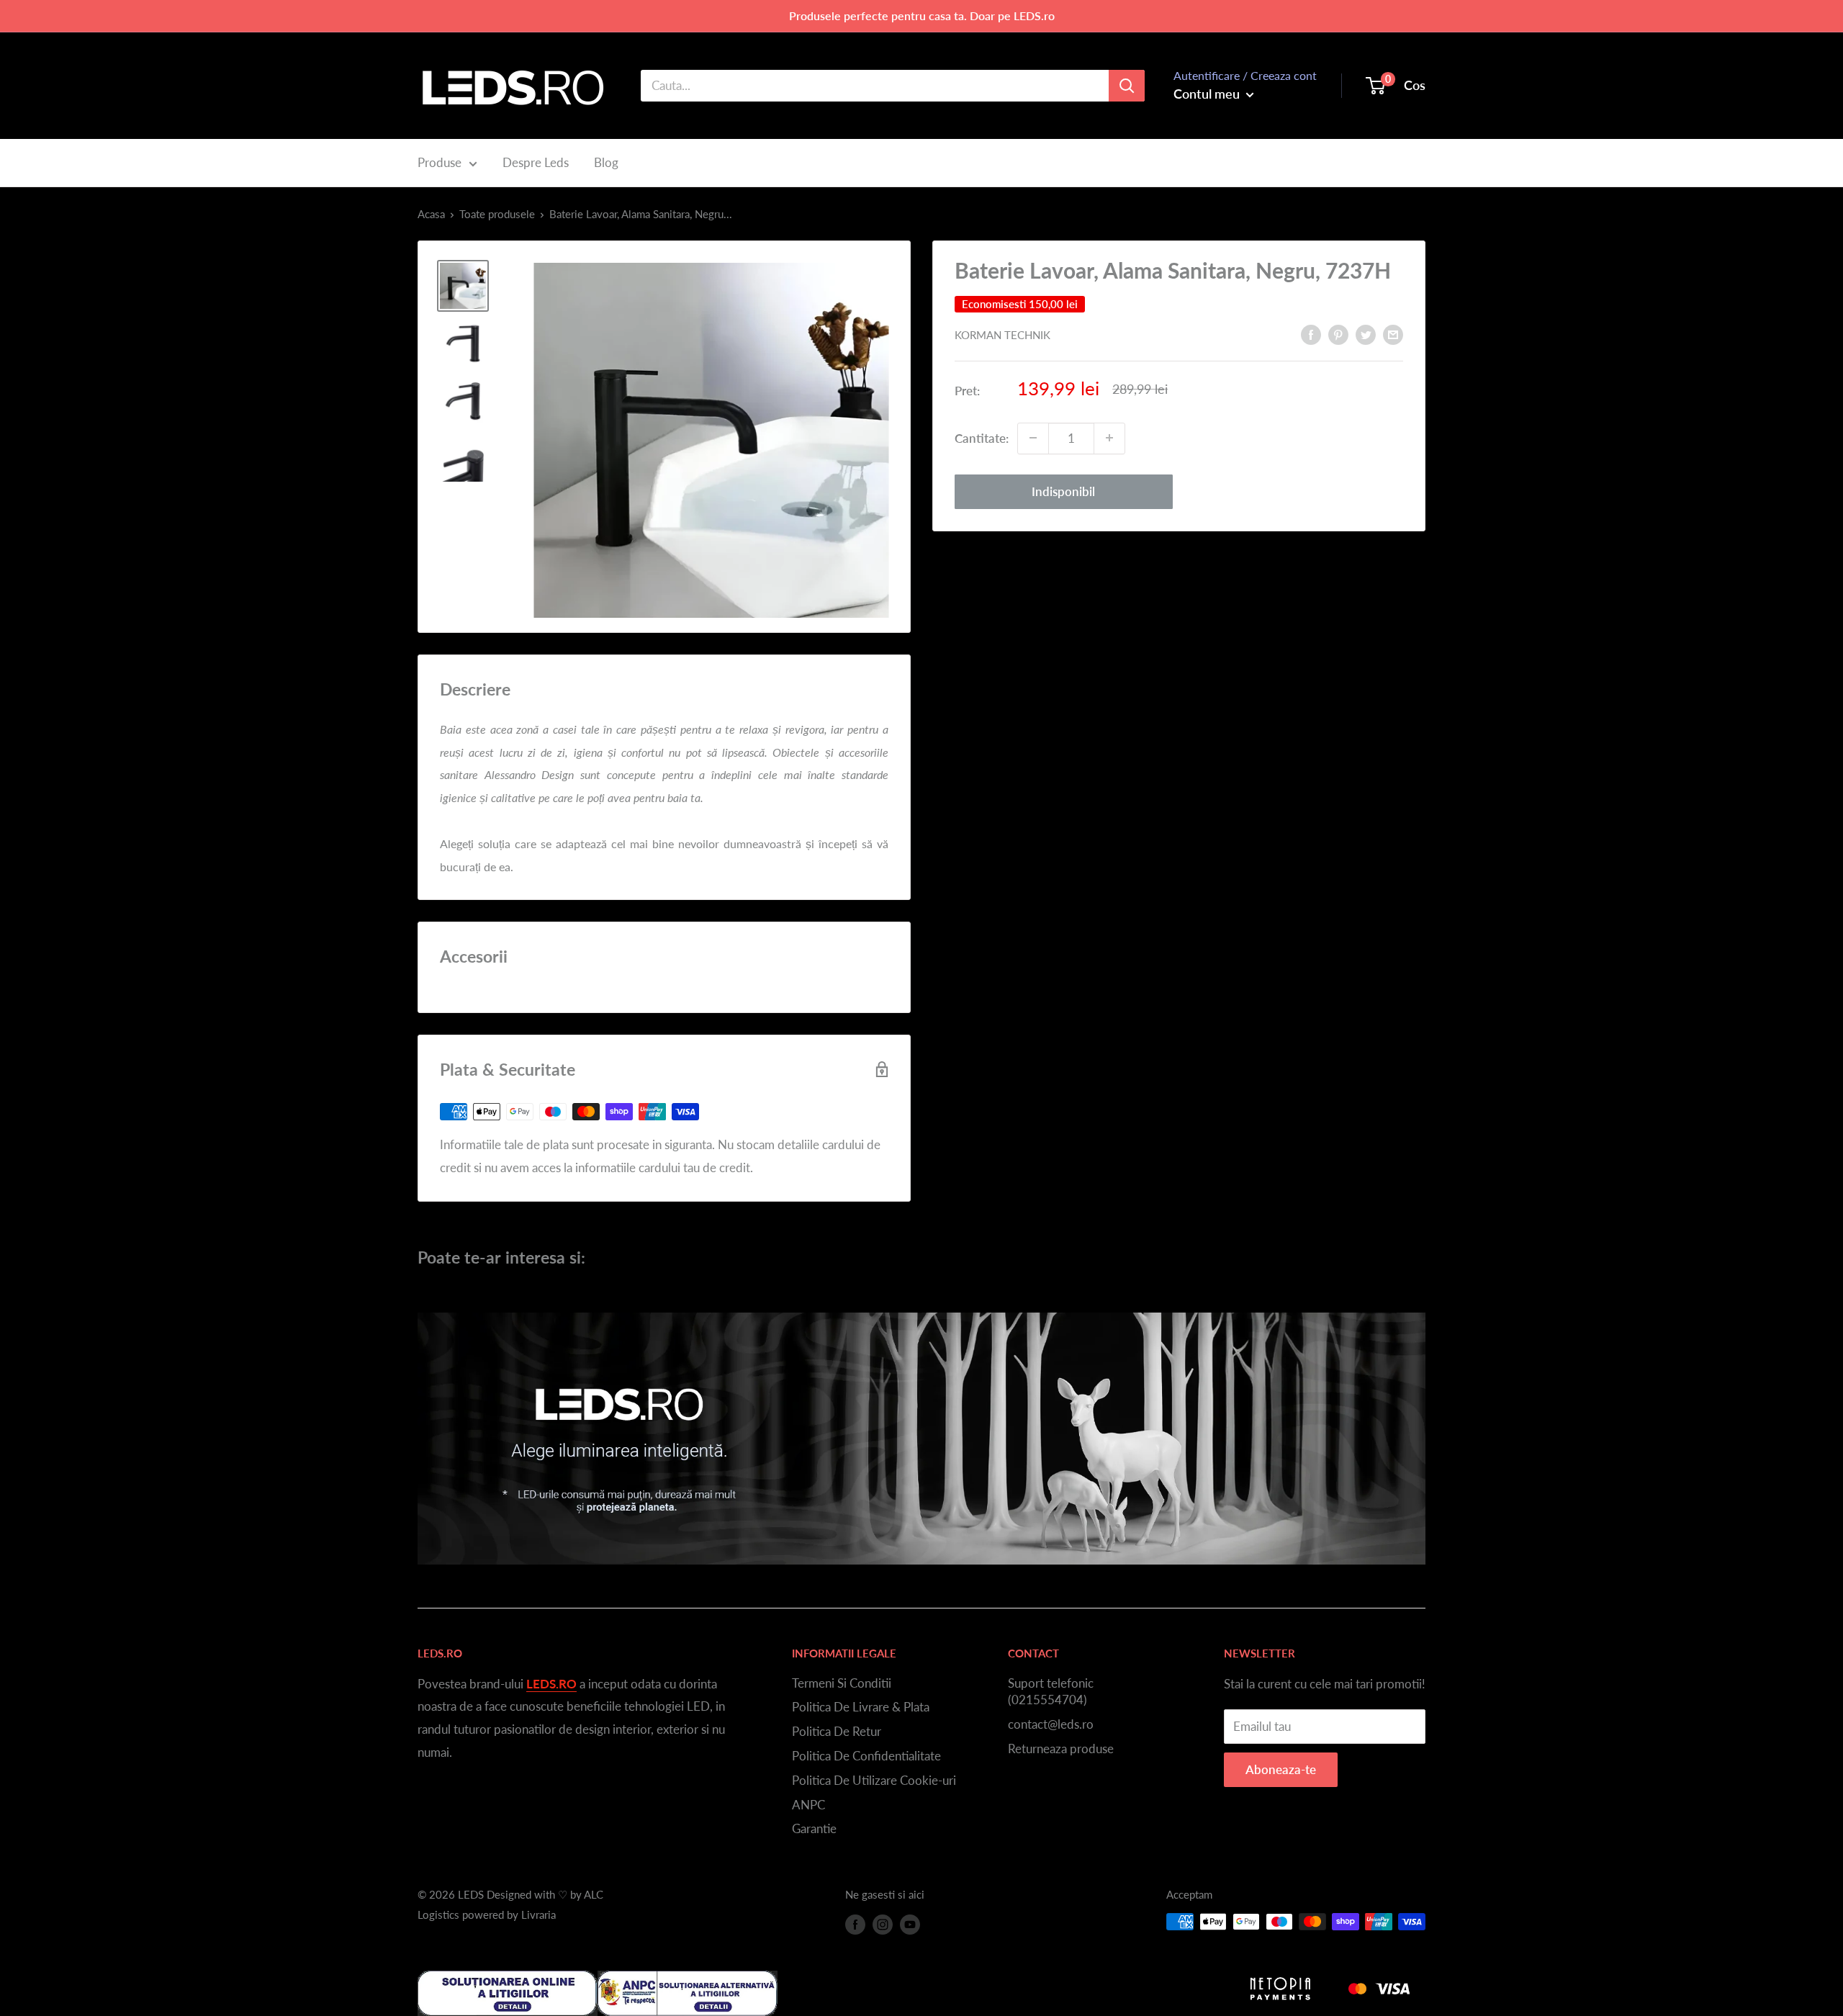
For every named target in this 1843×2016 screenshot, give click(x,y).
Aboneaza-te (1281, 1769)
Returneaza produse (1061, 1749)
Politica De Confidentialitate (866, 1756)
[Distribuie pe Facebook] (1311, 333)
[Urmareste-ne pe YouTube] (910, 1924)
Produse (440, 162)
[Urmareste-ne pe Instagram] (883, 1924)
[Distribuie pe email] (1393, 333)
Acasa (431, 214)
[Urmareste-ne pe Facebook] (855, 1924)
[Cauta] (1127, 86)
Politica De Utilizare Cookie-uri (874, 1780)
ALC (594, 1894)
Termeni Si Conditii (842, 1683)
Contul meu (1208, 94)
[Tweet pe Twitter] (1366, 333)
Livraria (539, 1914)
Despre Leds (536, 162)
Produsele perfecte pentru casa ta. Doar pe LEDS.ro (922, 15)
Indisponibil (1063, 491)
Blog (606, 162)
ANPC (808, 1805)
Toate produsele (497, 214)
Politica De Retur (837, 1731)
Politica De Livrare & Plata (861, 1707)
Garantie (814, 1828)
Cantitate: (982, 438)
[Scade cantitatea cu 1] (1033, 438)
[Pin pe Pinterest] (1338, 333)
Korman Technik (1002, 335)
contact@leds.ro (1051, 1724)
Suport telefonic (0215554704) (1051, 1692)
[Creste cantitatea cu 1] (1109, 438)
